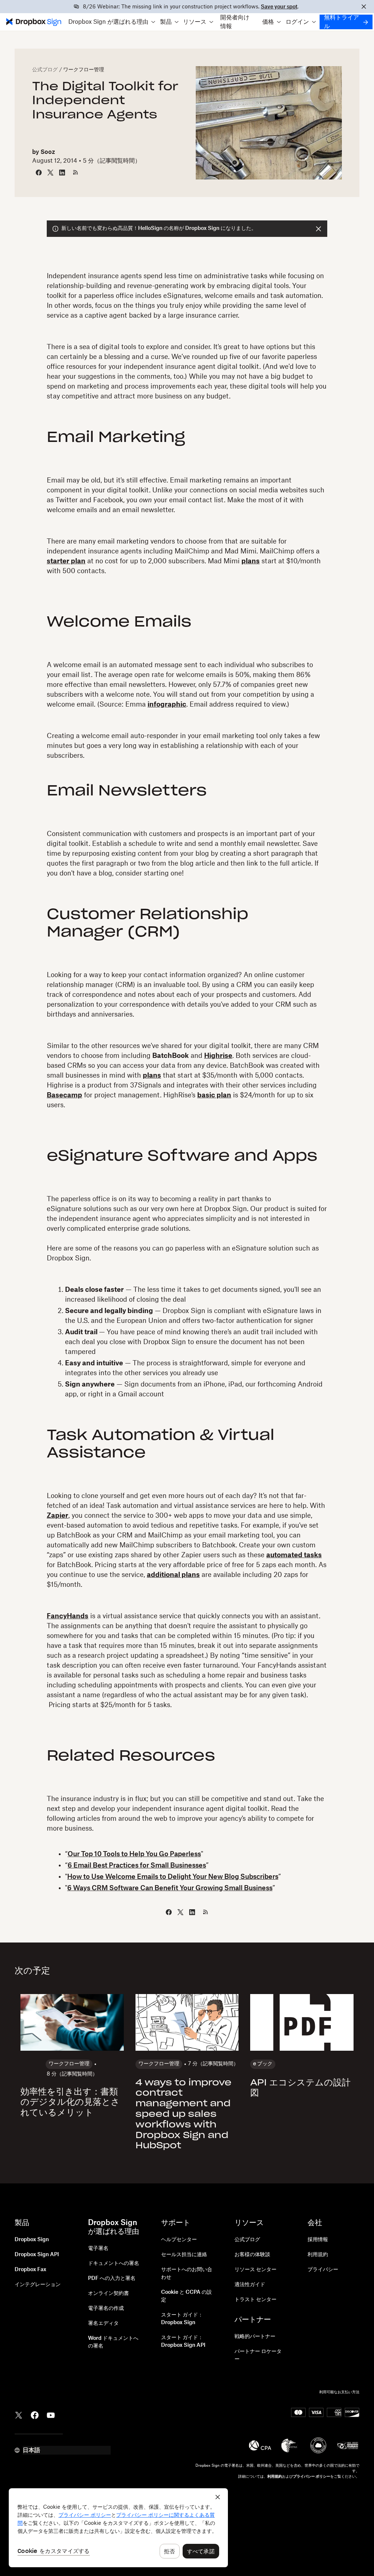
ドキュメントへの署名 (114, 2263)
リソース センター (255, 2270)
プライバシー (323, 2270)
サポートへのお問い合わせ (187, 2274)
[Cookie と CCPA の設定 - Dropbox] (118, 2528)
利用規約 (318, 2255)
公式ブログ (45, 70)
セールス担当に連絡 (184, 2255)
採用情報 (318, 2240)
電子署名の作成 (106, 2308)
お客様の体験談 (252, 2255)
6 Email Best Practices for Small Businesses (137, 1865)
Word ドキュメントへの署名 (113, 2342)
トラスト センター (255, 2300)
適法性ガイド (250, 2285)
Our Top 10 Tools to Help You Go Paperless (134, 1854)
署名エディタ (103, 2323)
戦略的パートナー (255, 2337)
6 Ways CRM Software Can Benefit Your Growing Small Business (170, 1888)
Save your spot (279, 7)
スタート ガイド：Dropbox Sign (182, 2319)
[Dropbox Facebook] (35, 2414)
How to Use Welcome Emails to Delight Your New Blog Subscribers (173, 1877)
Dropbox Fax (30, 2270)
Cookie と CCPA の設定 (186, 2296)
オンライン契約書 (108, 2293)
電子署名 (98, 2248)
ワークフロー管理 (84, 70)
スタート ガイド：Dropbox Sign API (183, 2342)
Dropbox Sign (32, 2240)
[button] (112, 22)
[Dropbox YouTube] (51, 2414)
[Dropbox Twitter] (19, 2414)
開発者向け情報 (235, 22)
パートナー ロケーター (258, 2355)
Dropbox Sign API (37, 2255)
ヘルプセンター (179, 2240)
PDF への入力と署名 (112, 2278)
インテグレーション (38, 2285)
